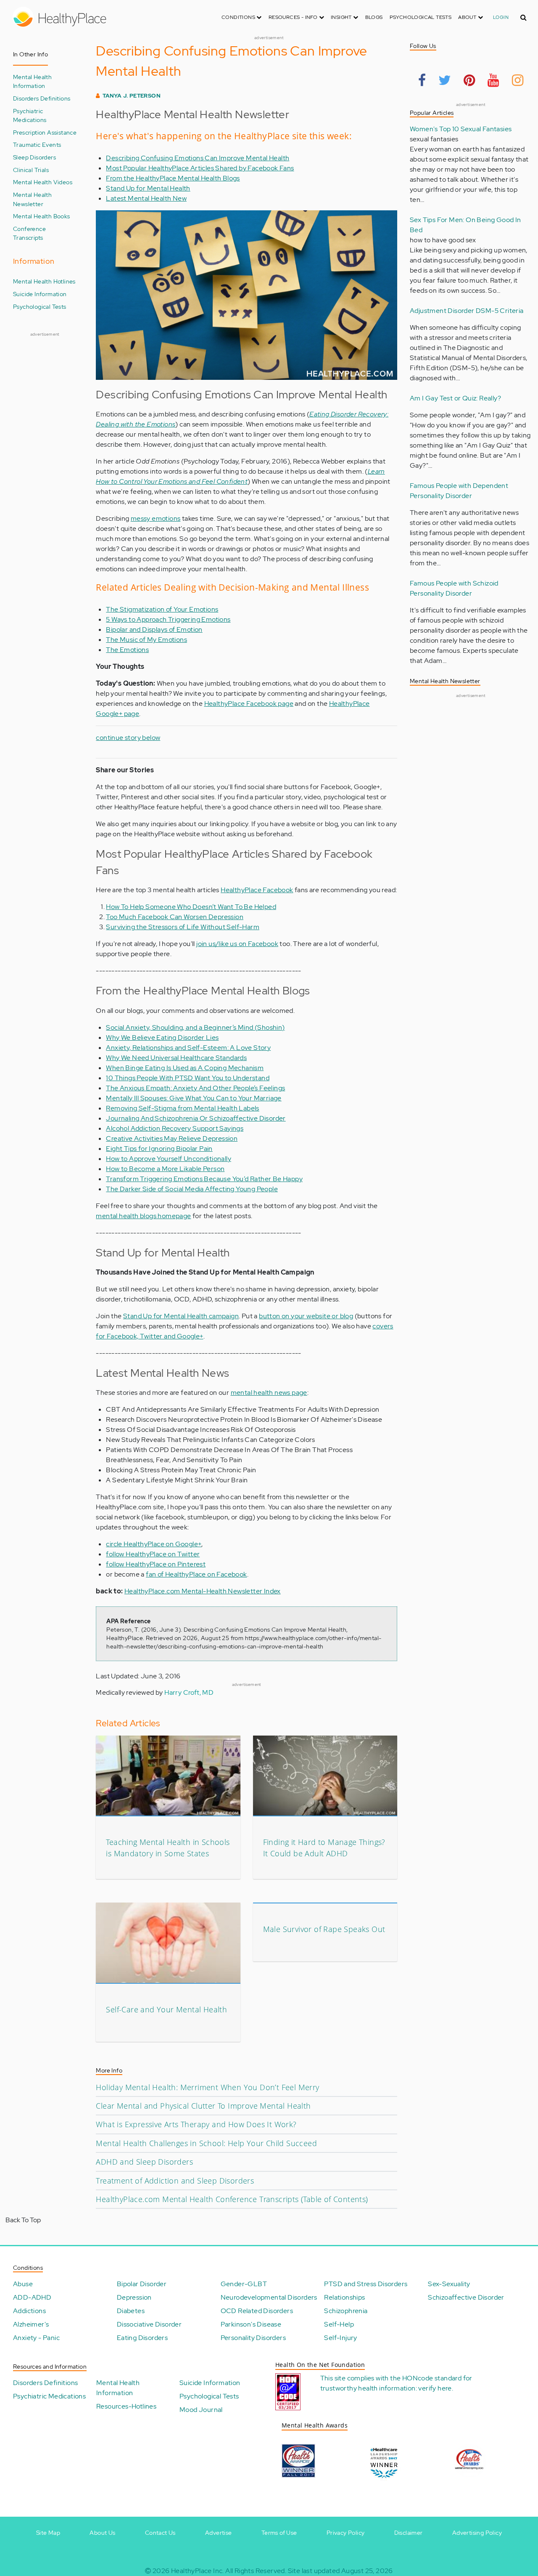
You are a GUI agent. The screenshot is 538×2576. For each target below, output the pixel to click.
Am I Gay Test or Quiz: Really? (455, 398)
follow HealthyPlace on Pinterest (156, 1564)
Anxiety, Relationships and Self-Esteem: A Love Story (188, 1048)
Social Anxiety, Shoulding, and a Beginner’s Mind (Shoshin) (195, 1027)
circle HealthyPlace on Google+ (154, 1544)
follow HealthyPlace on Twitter (153, 1554)
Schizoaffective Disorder (466, 2297)
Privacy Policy (346, 2533)
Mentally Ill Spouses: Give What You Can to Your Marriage (194, 1098)
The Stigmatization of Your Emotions (162, 609)
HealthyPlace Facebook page (249, 704)
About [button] (468, 17)
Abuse (23, 2284)
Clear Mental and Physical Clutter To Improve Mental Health (203, 2106)
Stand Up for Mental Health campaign (181, 1316)
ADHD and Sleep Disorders (144, 2162)
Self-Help (339, 2324)
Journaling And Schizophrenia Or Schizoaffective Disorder (196, 1118)
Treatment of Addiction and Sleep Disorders (175, 2181)
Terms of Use (279, 2533)
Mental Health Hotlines (44, 281)
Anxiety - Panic (36, 2338)
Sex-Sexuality (449, 2284)
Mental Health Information (32, 81)
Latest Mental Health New (146, 198)
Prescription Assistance (45, 132)
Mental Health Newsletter (32, 199)
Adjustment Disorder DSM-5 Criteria (467, 311)
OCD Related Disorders (257, 2311)
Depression (134, 2297)
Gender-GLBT (244, 2284)
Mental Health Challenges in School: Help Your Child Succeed (206, 2143)
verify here (435, 2388)
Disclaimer (409, 2533)
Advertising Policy (477, 2533)
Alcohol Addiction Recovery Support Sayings (175, 1128)
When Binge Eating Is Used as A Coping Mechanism (185, 1068)
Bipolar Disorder (142, 2284)
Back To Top (23, 2220)
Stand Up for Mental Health (148, 188)
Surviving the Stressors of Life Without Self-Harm (183, 927)
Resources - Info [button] (294, 17)
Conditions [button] (239, 17)
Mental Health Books (42, 216)
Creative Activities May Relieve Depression (172, 1138)
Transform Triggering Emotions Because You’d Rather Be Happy (204, 1179)
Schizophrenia (346, 2311)
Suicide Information (40, 294)
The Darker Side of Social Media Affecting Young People (192, 1189)
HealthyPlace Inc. (198, 2571)
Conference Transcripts (29, 233)
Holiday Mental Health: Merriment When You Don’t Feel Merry (207, 2087)
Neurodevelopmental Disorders (269, 2297)
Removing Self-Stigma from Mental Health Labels (182, 1108)
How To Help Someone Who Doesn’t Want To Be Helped (191, 907)
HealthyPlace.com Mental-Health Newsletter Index (203, 1591)
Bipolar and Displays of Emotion (154, 629)
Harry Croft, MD (189, 1692)
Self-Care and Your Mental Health (166, 2009)
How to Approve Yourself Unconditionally (169, 1159)
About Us (102, 2533)
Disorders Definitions (42, 98)
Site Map (48, 2533)
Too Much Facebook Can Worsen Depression (175, 917)
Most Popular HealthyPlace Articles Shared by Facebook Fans (200, 168)
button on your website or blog (306, 1316)
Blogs (374, 17)
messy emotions (156, 518)
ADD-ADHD (32, 2297)
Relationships (344, 2297)
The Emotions (127, 650)
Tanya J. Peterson (132, 96)
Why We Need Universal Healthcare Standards (176, 1058)
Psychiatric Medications (30, 115)
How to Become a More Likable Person (165, 1169)
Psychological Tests (421, 17)
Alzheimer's (31, 2324)
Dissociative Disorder (149, 2324)
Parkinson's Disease (251, 2324)
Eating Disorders (142, 2338)
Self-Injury (340, 2338)
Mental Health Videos (43, 182)
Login (501, 17)
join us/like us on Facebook (237, 944)
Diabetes (131, 2311)
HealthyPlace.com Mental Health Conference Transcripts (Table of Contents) (232, 2199)
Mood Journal (201, 2410)
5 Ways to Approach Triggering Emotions (168, 619)
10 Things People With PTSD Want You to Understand (188, 1078)
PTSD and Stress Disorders (366, 2284)
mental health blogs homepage (143, 1216)
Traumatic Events (37, 144)
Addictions (29, 2311)
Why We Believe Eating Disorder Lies (162, 1038)
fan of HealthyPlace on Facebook (196, 1574)
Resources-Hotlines (126, 2406)
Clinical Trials (31, 170)
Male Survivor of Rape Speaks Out (324, 1929)
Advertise (219, 2533)
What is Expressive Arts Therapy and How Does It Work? (196, 2124)
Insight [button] (342, 17)
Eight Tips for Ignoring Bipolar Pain (159, 1149)
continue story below (128, 738)
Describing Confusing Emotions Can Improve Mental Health (198, 158)
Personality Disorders (253, 2338)
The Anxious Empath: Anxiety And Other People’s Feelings (195, 1088)
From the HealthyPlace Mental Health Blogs (173, 178)
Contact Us (160, 2533)
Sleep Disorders (34, 157)
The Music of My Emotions (146, 640)
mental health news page (269, 1393)
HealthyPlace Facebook (257, 890)
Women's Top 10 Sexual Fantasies (461, 129)
